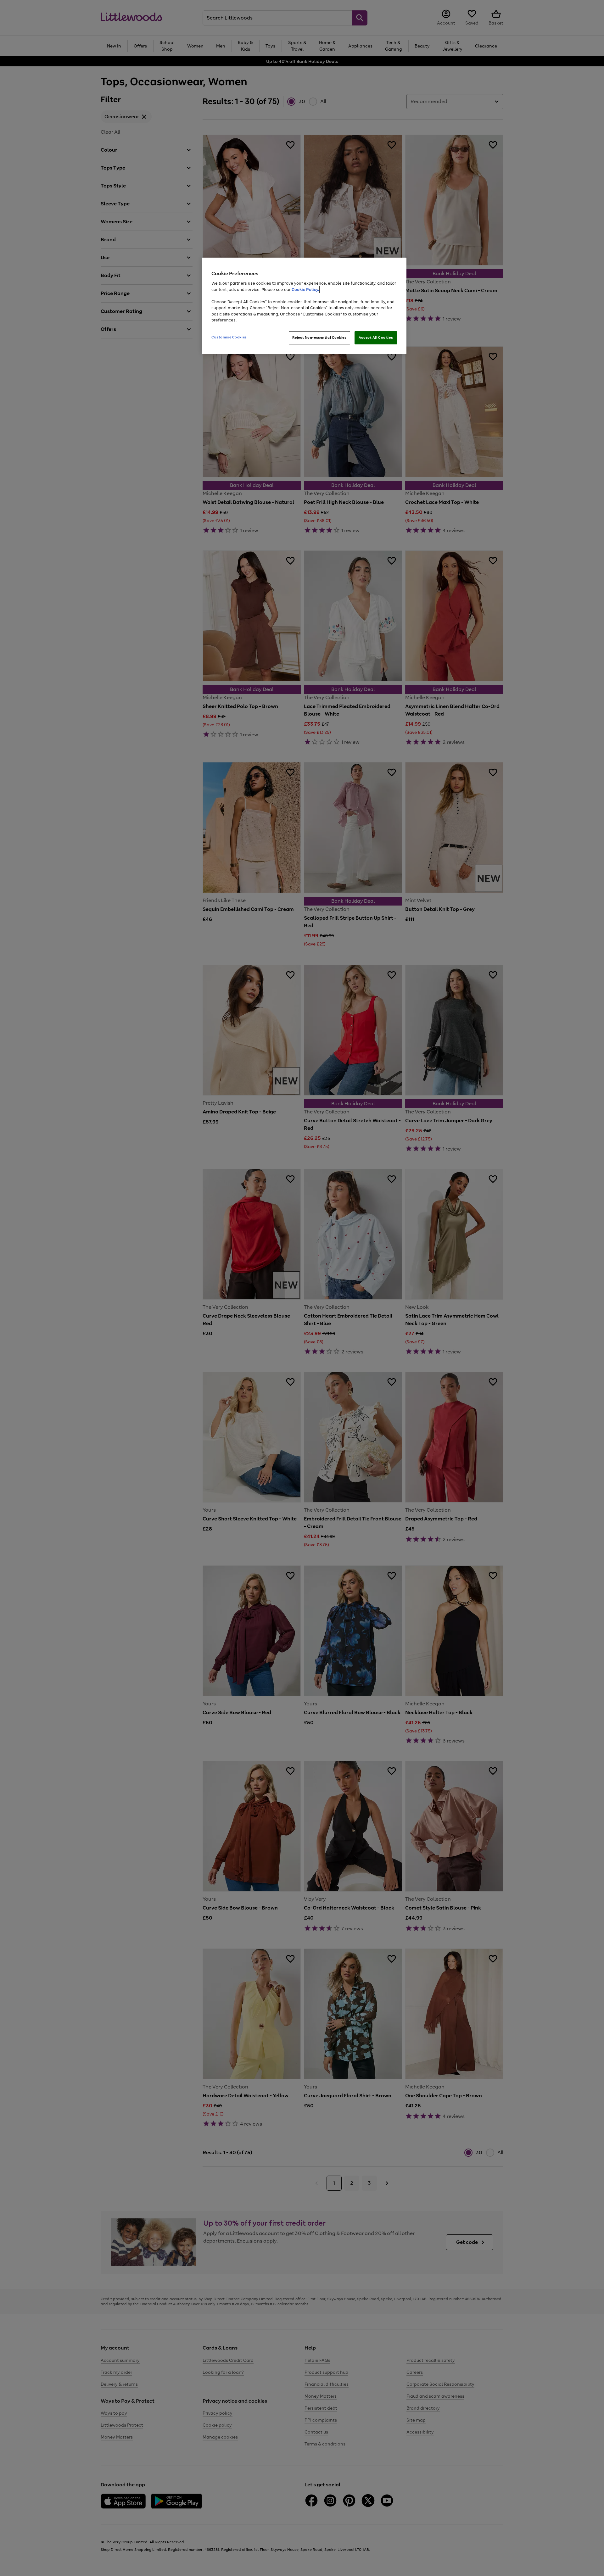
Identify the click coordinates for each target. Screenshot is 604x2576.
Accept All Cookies (376, 337)
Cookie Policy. (305, 290)
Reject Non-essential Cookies (319, 337)
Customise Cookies (229, 337)
